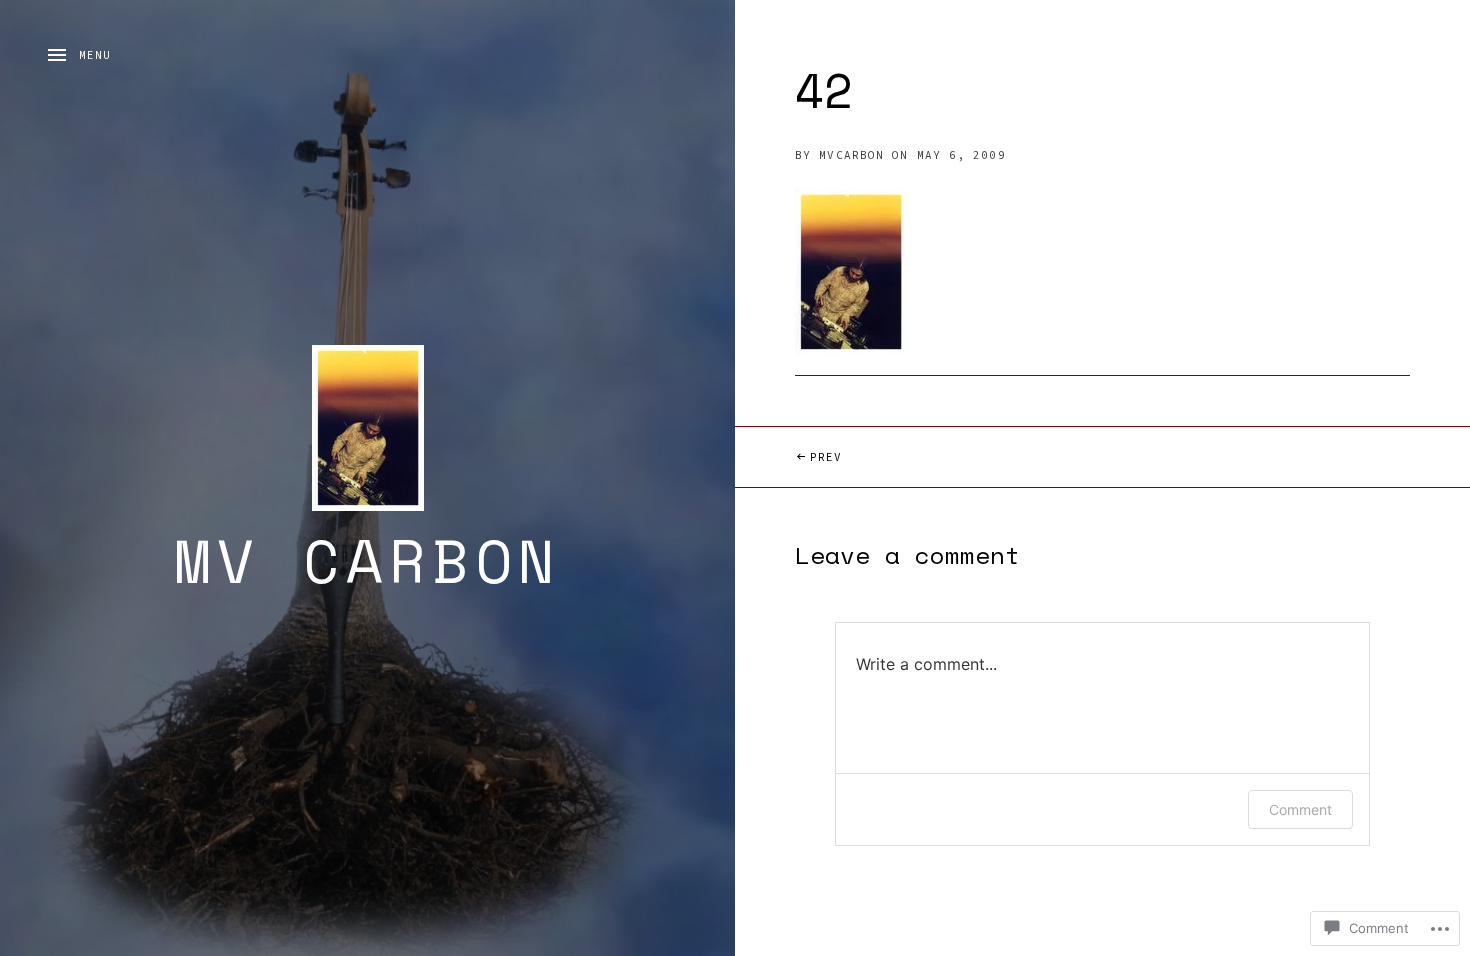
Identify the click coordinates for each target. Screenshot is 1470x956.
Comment (1300, 809)
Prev (788, 456)
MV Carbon (367, 560)
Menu (95, 55)
